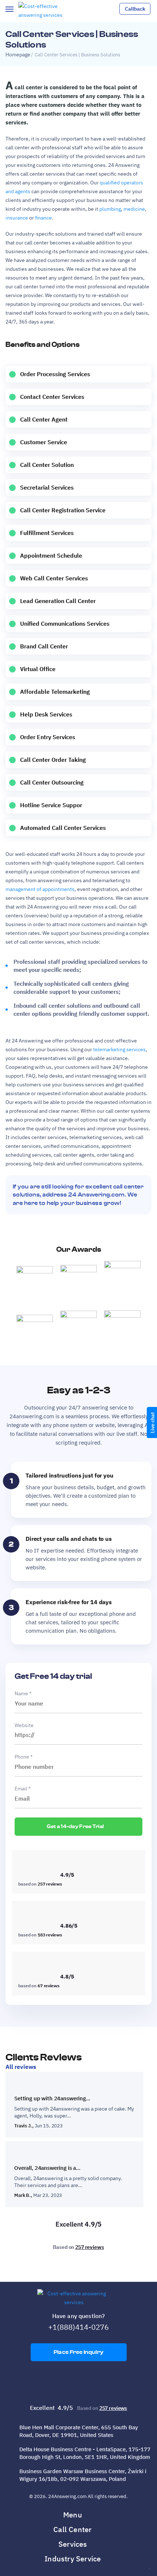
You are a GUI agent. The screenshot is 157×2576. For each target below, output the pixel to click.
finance (43, 218)
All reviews (21, 2067)
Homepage (18, 55)
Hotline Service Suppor (51, 805)
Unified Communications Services (65, 624)
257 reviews (89, 2247)
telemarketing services (119, 1049)
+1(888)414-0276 (78, 2327)
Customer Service (44, 442)
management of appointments (40, 889)
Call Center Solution (47, 465)
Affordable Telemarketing (55, 692)
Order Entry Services (48, 737)
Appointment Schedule (51, 555)
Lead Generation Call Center (58, 601)
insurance (17, 218)
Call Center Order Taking (53, 760)
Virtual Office (38, 669)
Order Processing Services (55, 374)
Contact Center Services (52, 397)
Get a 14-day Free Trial (76, 1827)
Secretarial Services (47, 487)
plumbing (110, 209)
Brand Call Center (44, 646)
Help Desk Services (46, 714)
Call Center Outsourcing (52, 782)
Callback (135, 9)
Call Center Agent (44, 419)
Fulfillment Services (47, 533)
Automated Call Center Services (63, 828)
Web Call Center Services (54, 578)
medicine (134, 209)
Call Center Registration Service (63, 510)
